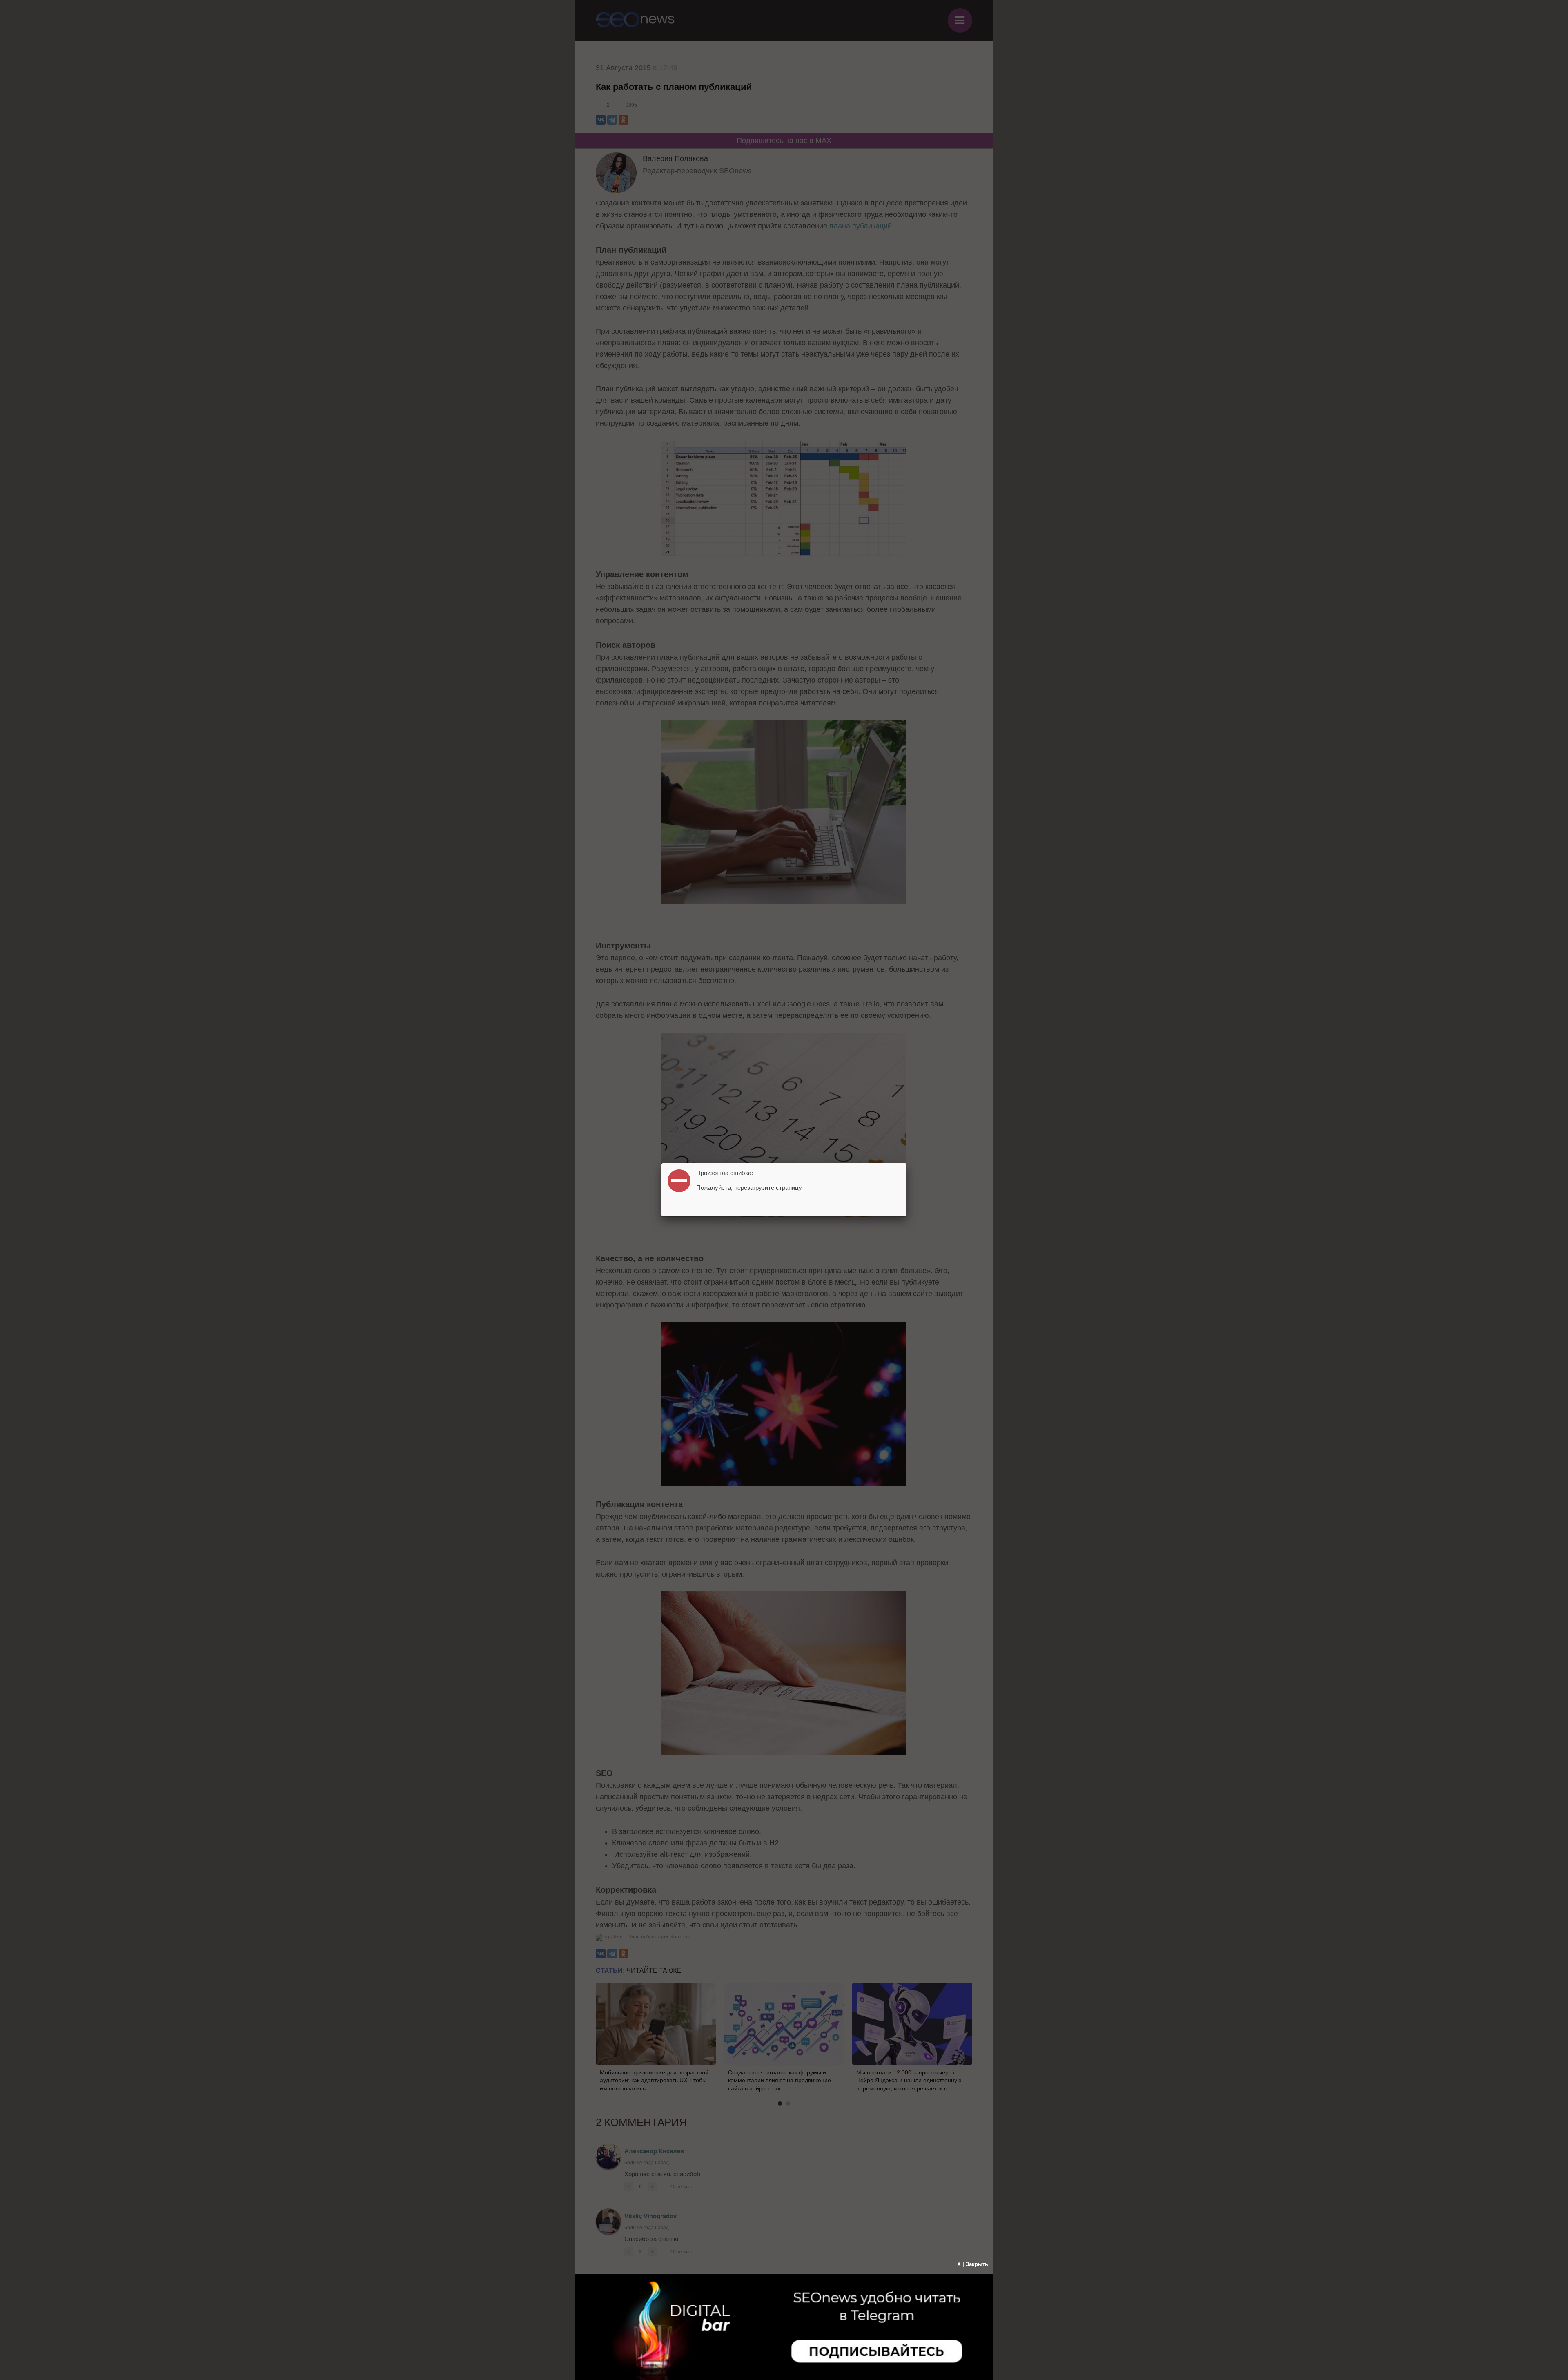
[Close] (906, 1163)
